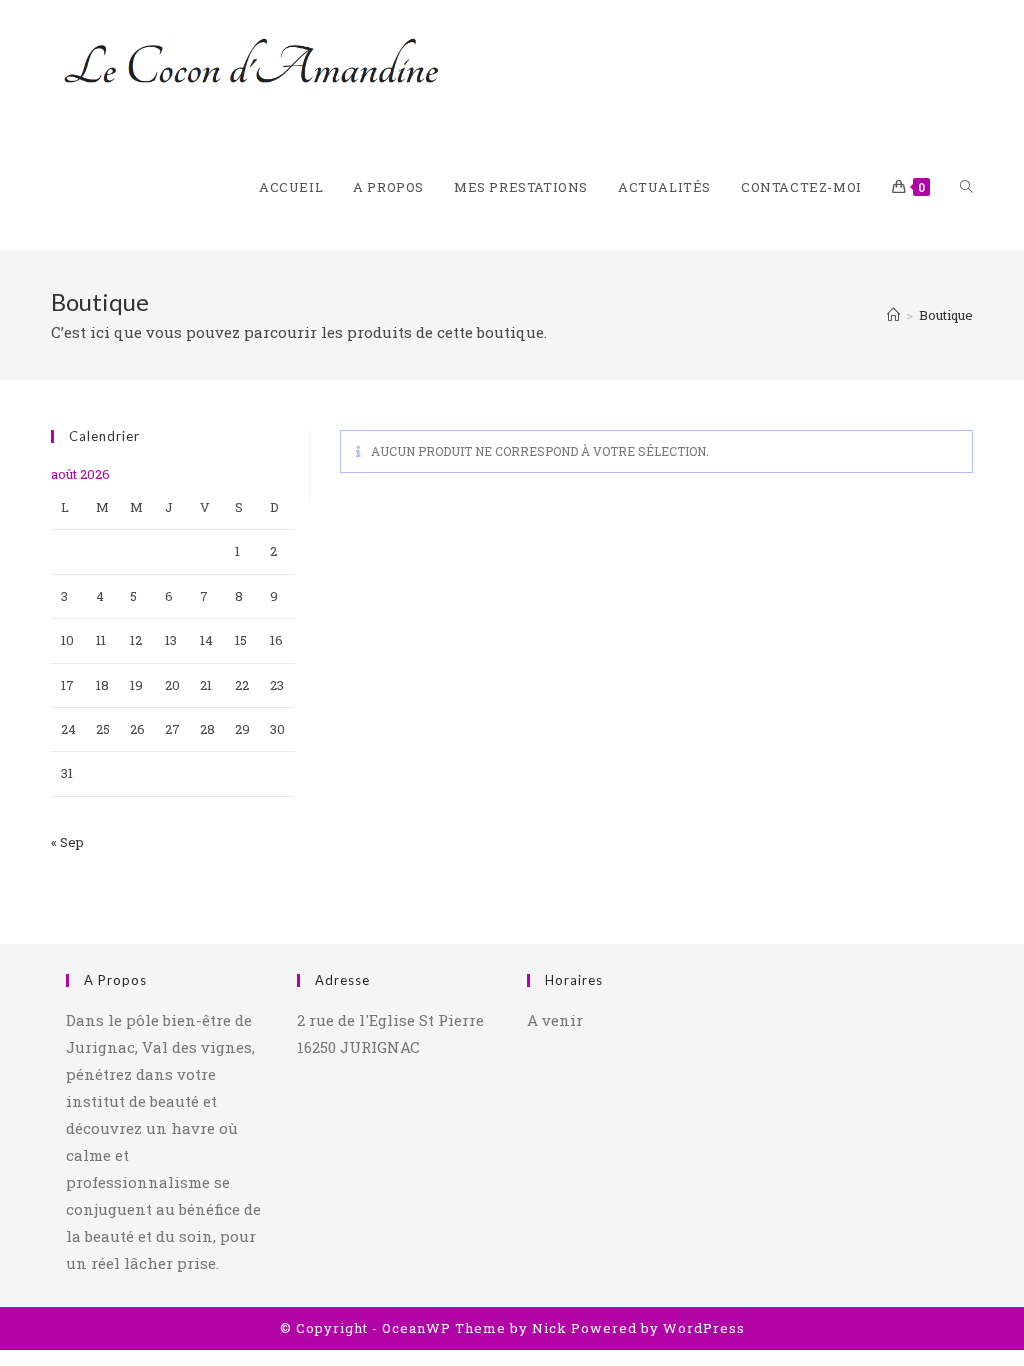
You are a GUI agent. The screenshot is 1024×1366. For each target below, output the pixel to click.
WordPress (704, 1328)
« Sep (67, 842)
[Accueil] (893, 315)
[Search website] (966, 187)
